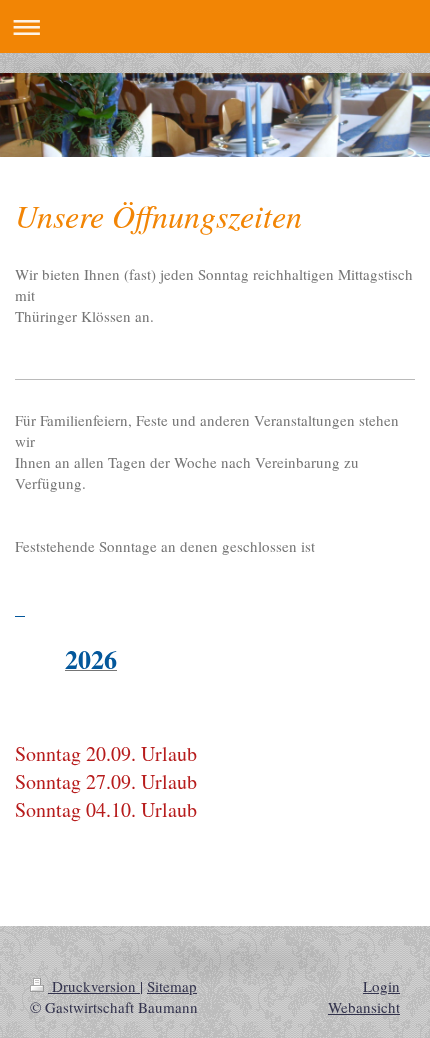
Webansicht (364, 1007)
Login (381, 986)
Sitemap (172, 986)
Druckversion (94, 986)
